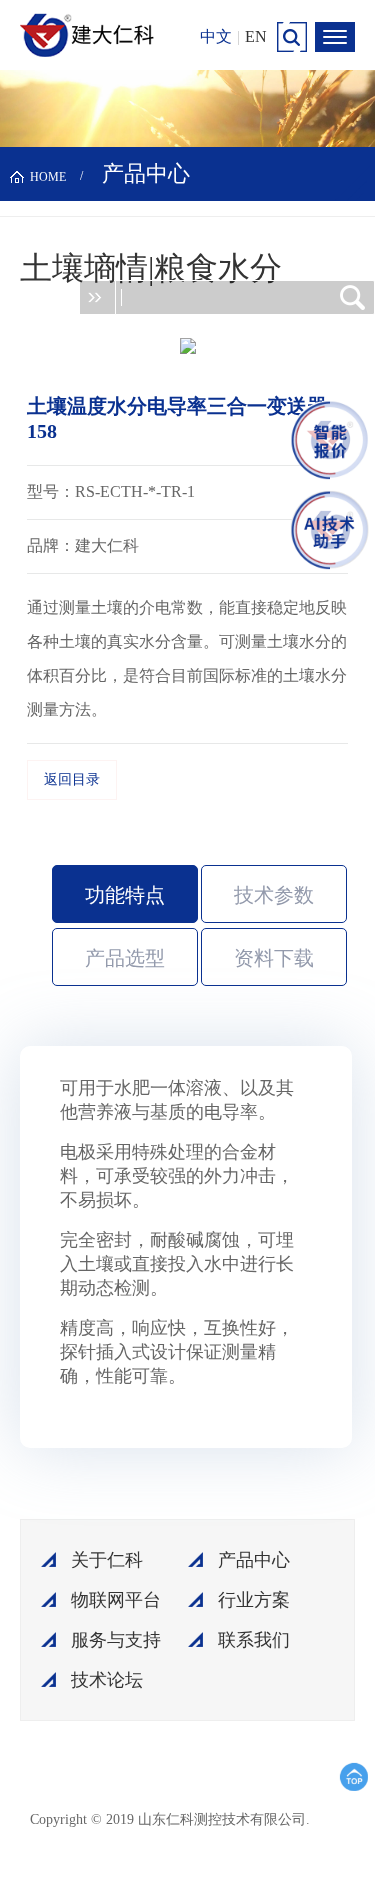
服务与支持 (116, 1640)
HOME (48, 177)
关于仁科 (107, 1560)
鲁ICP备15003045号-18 (229, 1827)
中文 (216, 36)
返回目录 (72, 779)
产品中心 (254, 1560)
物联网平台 (116, 1600)
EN (256, 36)
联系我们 (254, 1640)
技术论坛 (107, 1680)
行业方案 (254, 1600)
